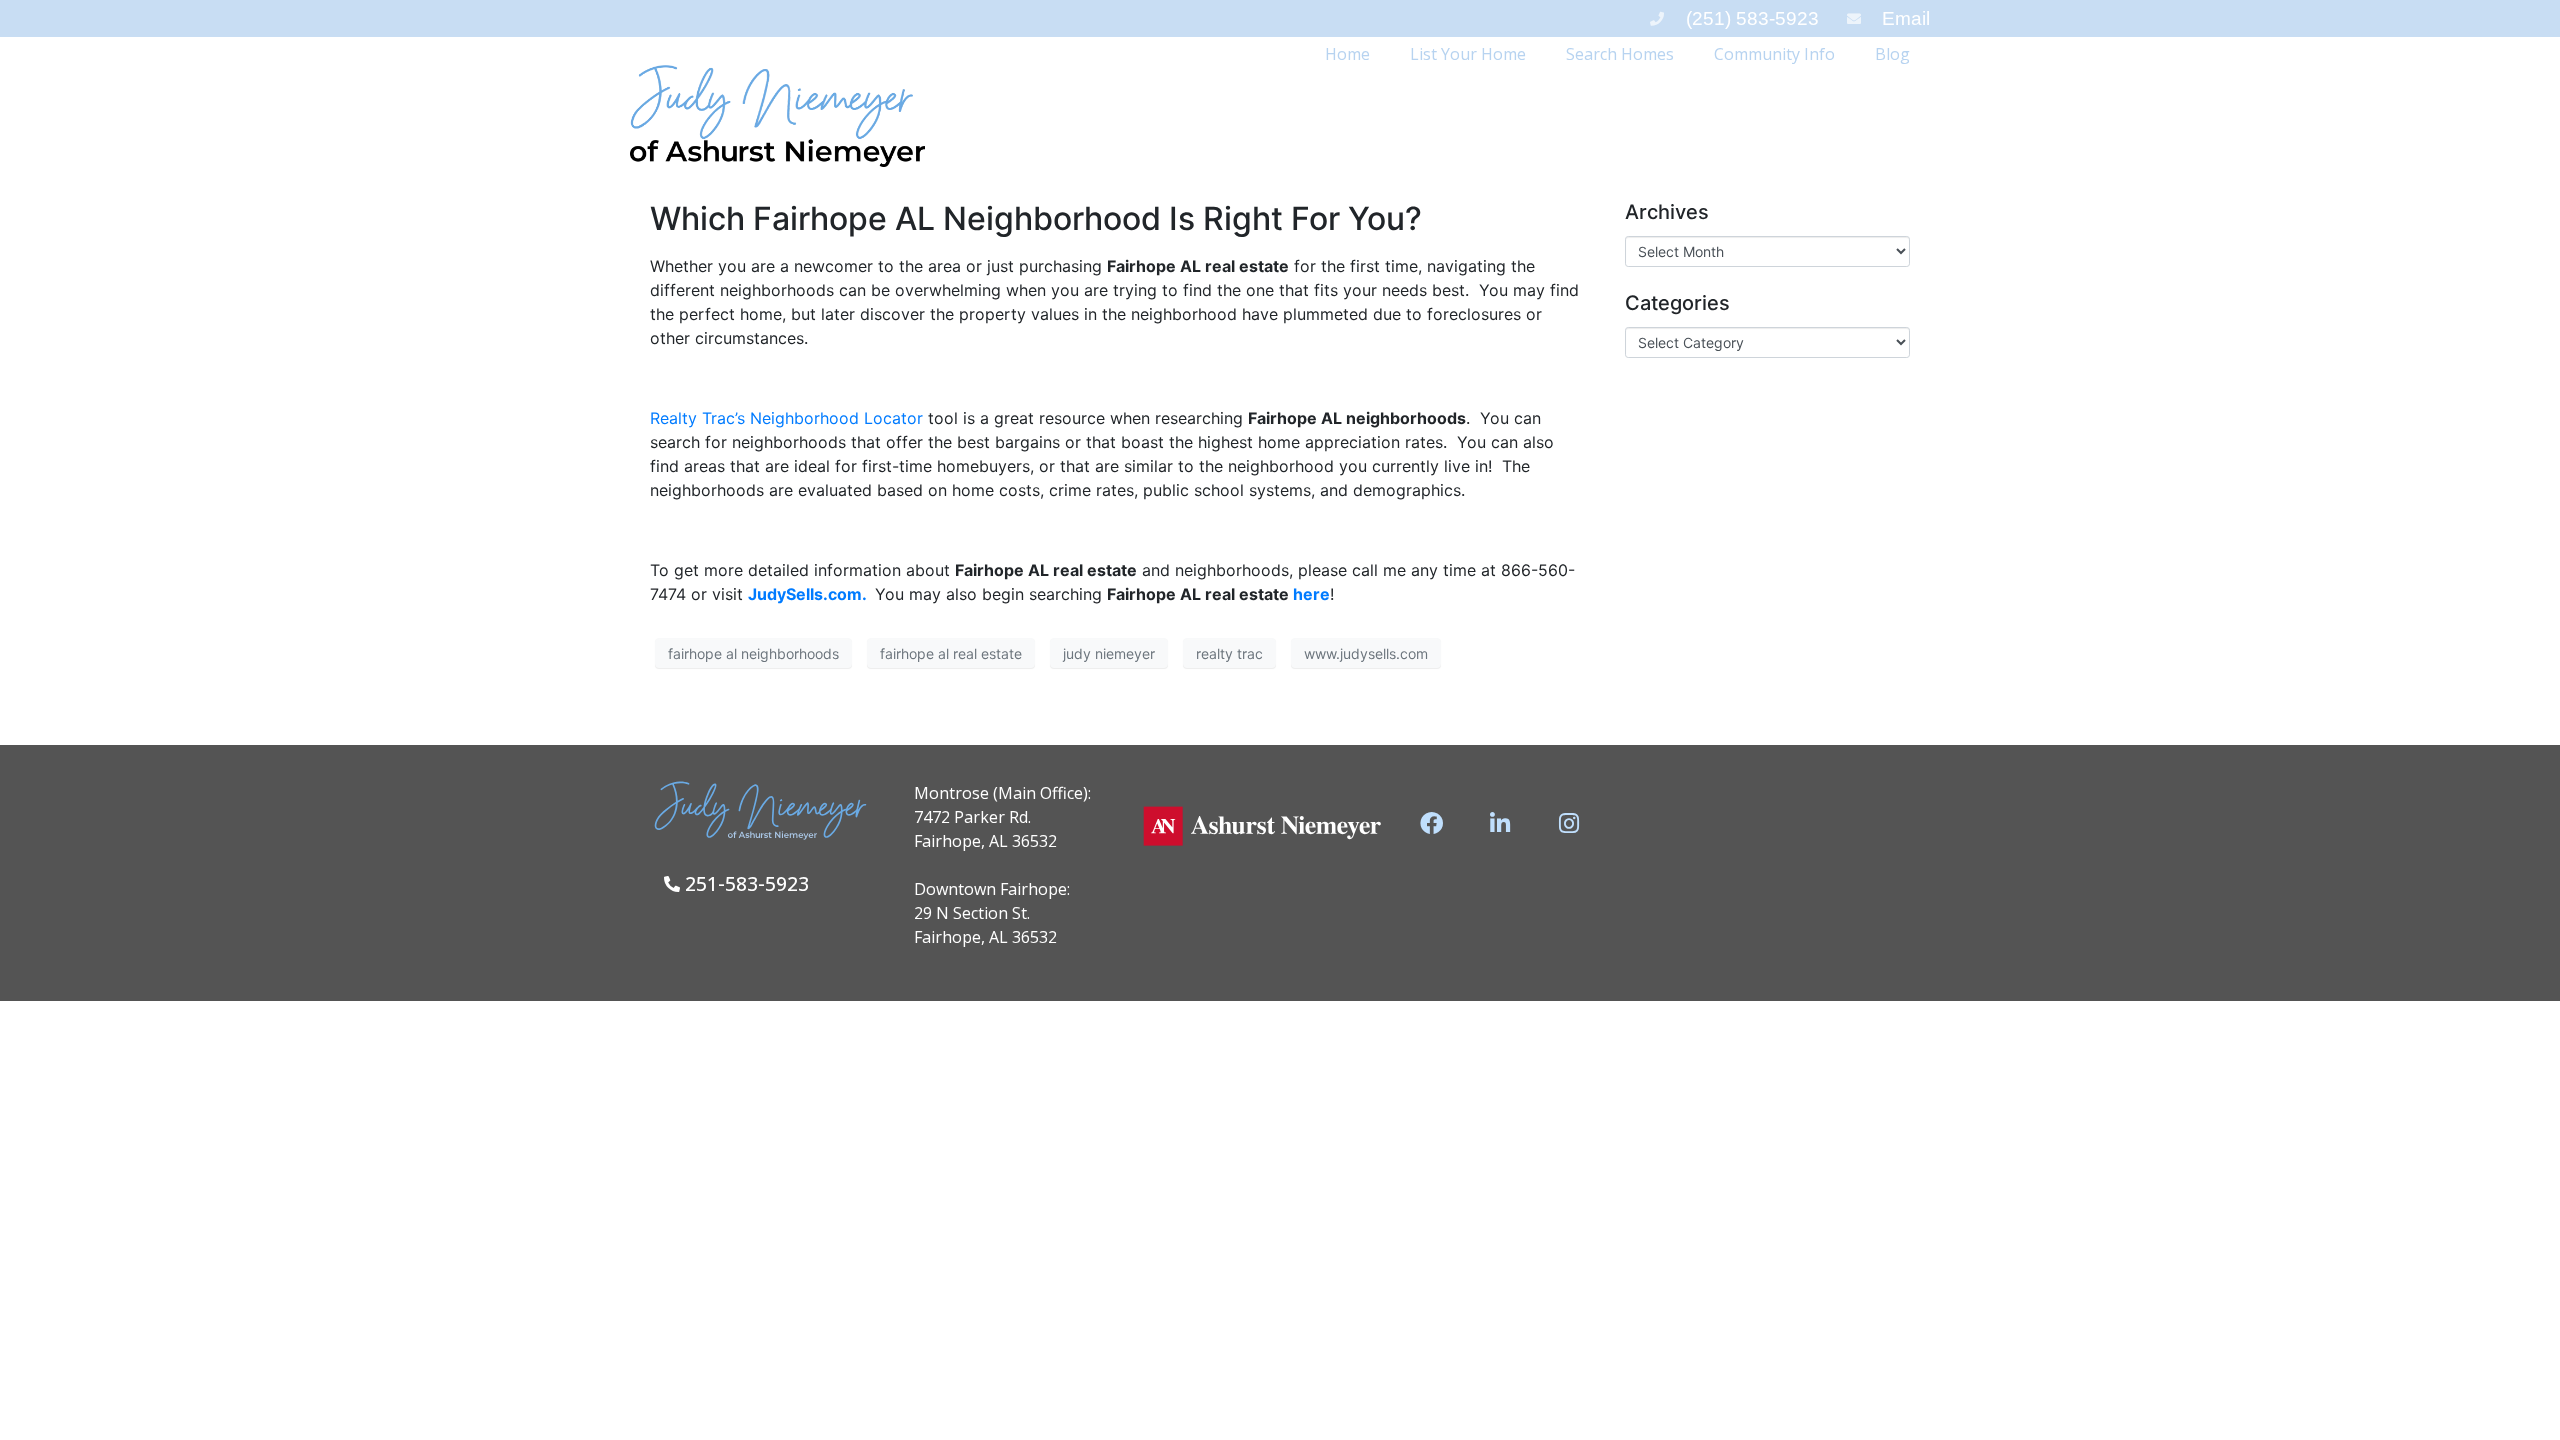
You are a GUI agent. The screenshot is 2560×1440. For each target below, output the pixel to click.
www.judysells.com (1366, 653)
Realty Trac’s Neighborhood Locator (786, 418)
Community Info (1774, 54)
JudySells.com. (807, 594)
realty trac (1229, 653)
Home (1347, 54)
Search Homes (1620, 54)
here (1309, 594)
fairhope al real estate (951, 653)
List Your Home (1468, 54)
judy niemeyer (1109, 653)
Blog (1892, 54)
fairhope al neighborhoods (753, 653)
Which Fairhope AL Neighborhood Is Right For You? (1036, 218)
